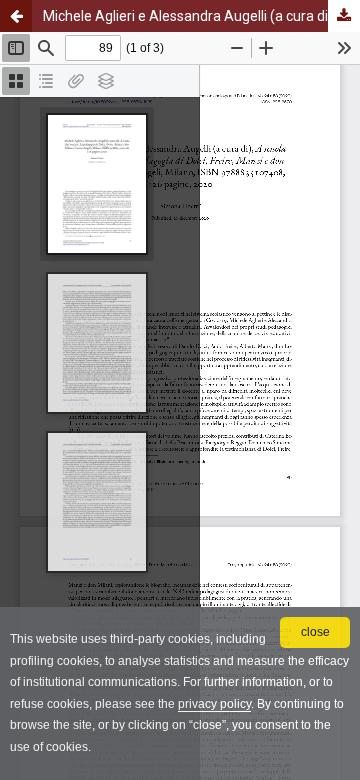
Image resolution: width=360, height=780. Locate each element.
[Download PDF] (344, 16)
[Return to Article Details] (16, 16)
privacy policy (214, 704)
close (315, 632)
